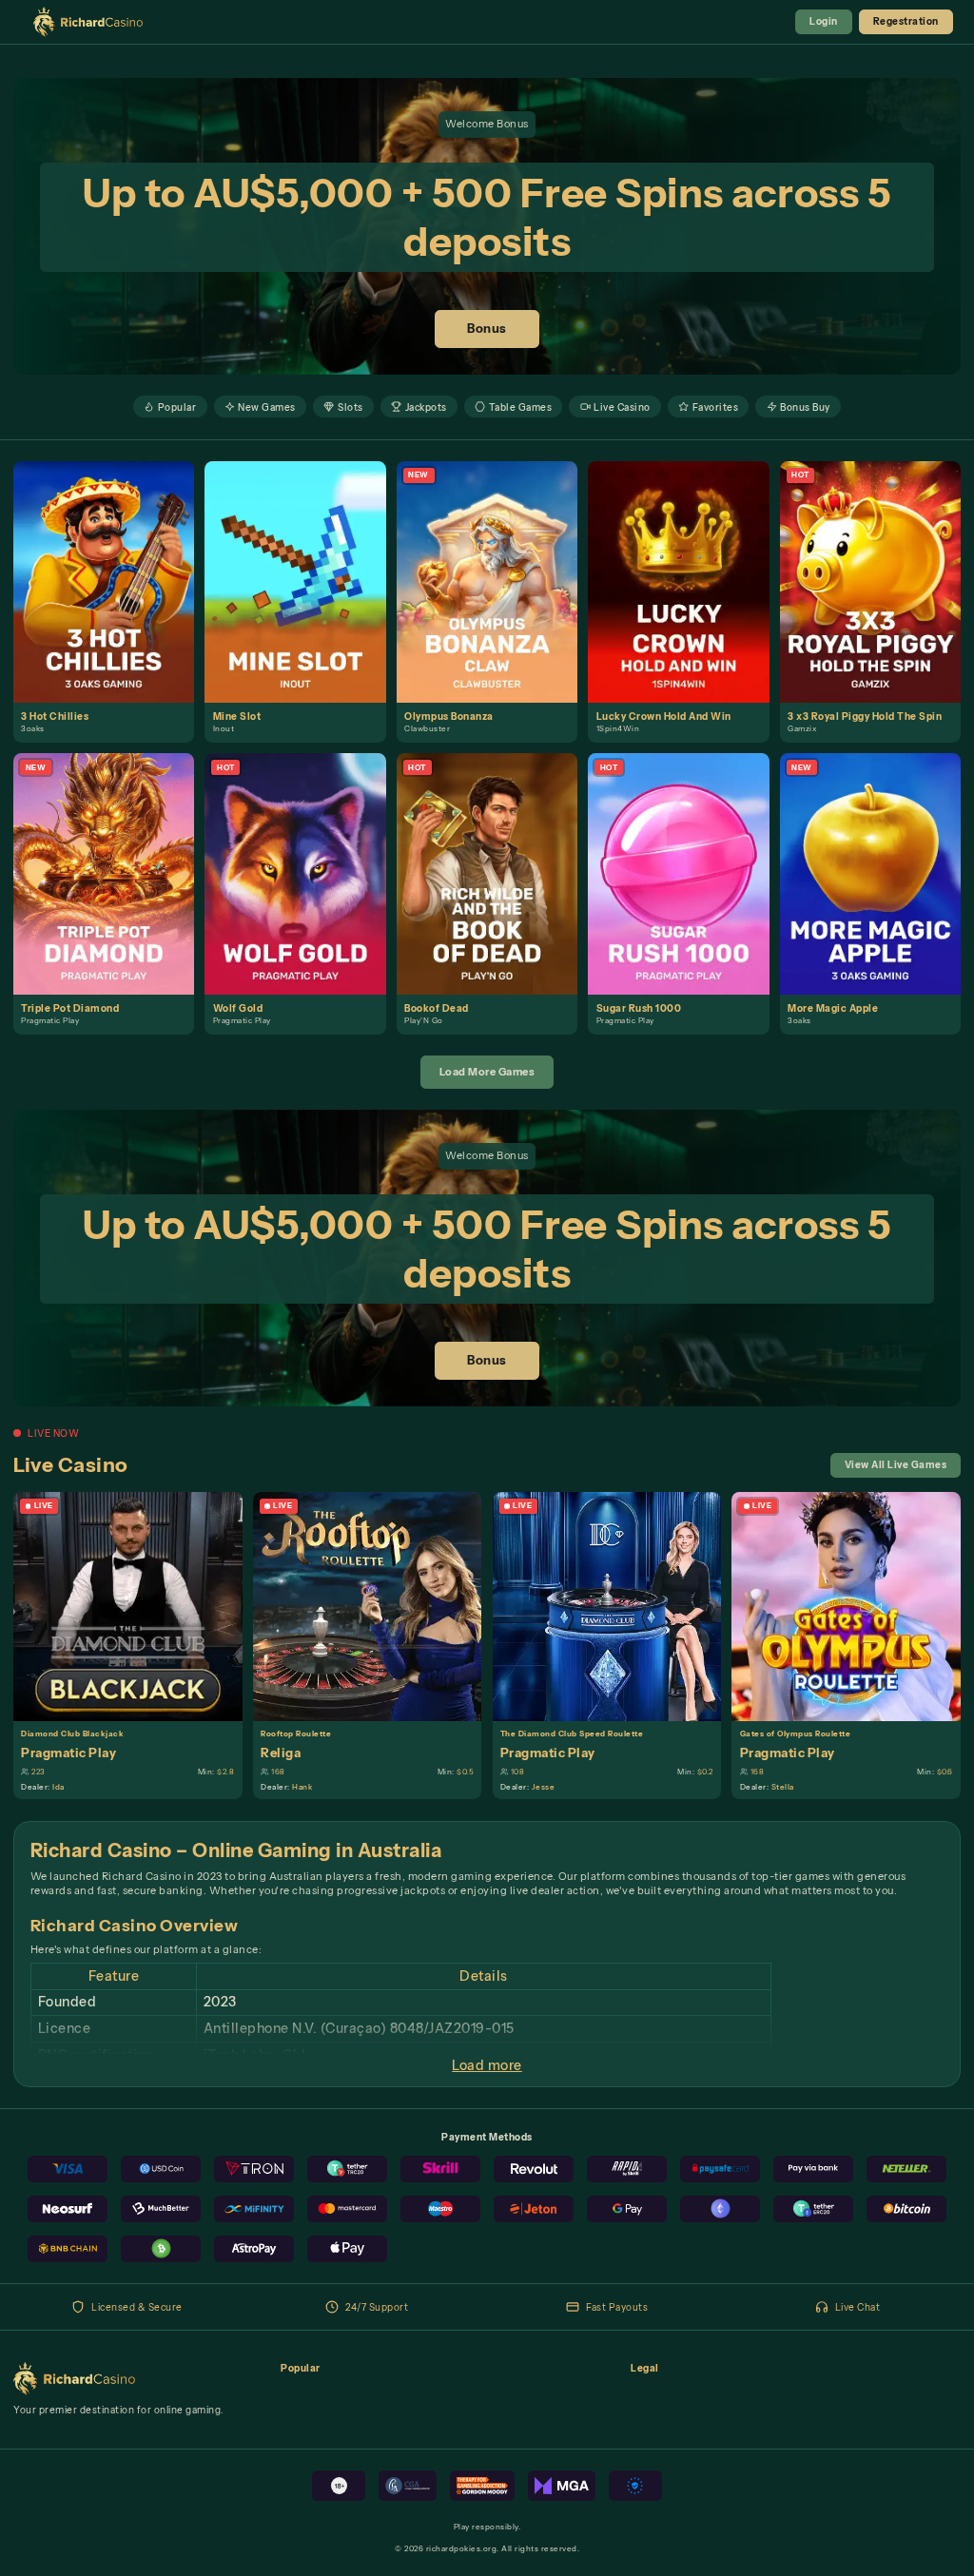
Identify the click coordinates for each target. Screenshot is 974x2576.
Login (824, 21)
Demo (111, 596)
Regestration (906, 21)
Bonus (487, 329)
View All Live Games (896, 1464)
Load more (487, 2065)
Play (112, 566)
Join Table (136, 1605)
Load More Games (487, 1072)
